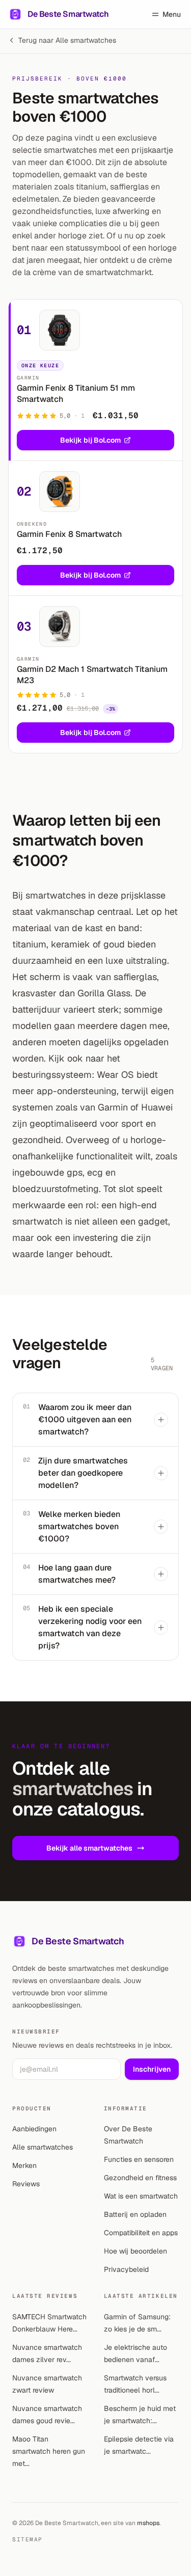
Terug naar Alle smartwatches (67, 40)
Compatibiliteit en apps (141, 2233)
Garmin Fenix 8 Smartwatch (69, 534)
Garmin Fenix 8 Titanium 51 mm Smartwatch (76, 394)
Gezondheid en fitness (140, 2178)
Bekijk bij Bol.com (90, 440)
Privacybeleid (126, 2269)
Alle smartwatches (43, 2147)
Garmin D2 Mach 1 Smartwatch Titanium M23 (92, 675)
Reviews (26, 2184)
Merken (24, 2165)
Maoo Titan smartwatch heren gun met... (49, 2451)
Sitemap (28, 2539)
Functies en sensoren (139, 2159)
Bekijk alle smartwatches (89, 1848)
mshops (148, 2523)
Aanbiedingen (34, 2129)
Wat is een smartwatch (141, 2196)
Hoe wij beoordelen (135, 2251)
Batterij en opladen (135, 2214)
